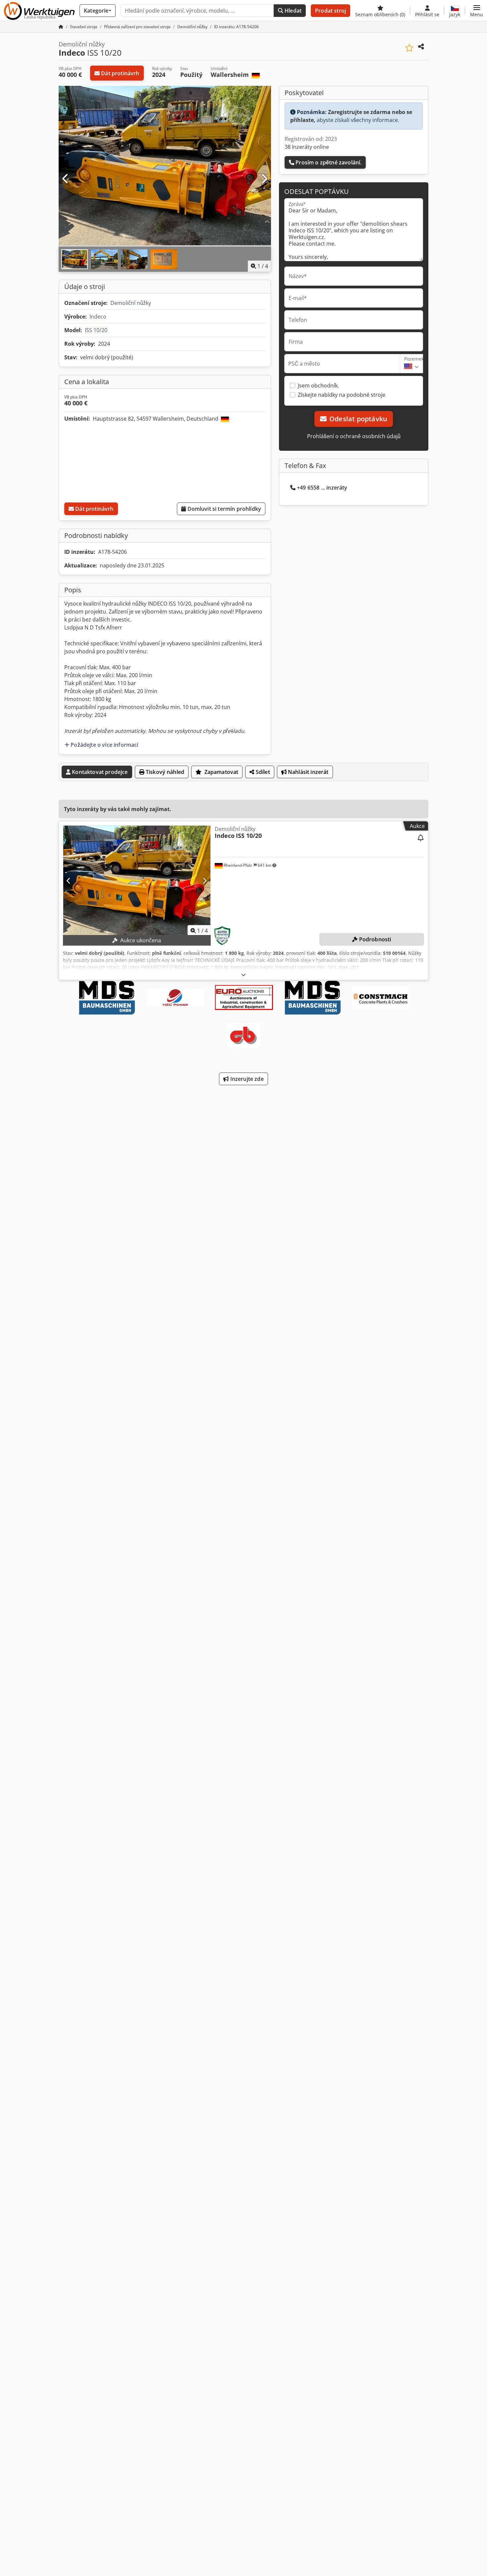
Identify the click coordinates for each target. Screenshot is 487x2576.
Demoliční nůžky (131, 303)
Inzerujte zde (246, 1079)
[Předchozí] (66, 179)
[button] (477, 11)
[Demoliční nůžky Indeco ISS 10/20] (137, 881)
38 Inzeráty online (307, 147)
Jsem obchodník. (318, 385)
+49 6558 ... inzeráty (322, 488)
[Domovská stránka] (61, 27)
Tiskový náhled (164, 772)
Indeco (98, 317)
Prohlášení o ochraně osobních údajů (354, 436)
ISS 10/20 (96, 330)
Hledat (292, 11)
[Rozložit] (243, 975)
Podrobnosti (375, 939)
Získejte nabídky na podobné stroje (342, 395)
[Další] (264, 179)
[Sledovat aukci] (421, 838)
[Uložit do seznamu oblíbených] (409, 48)
